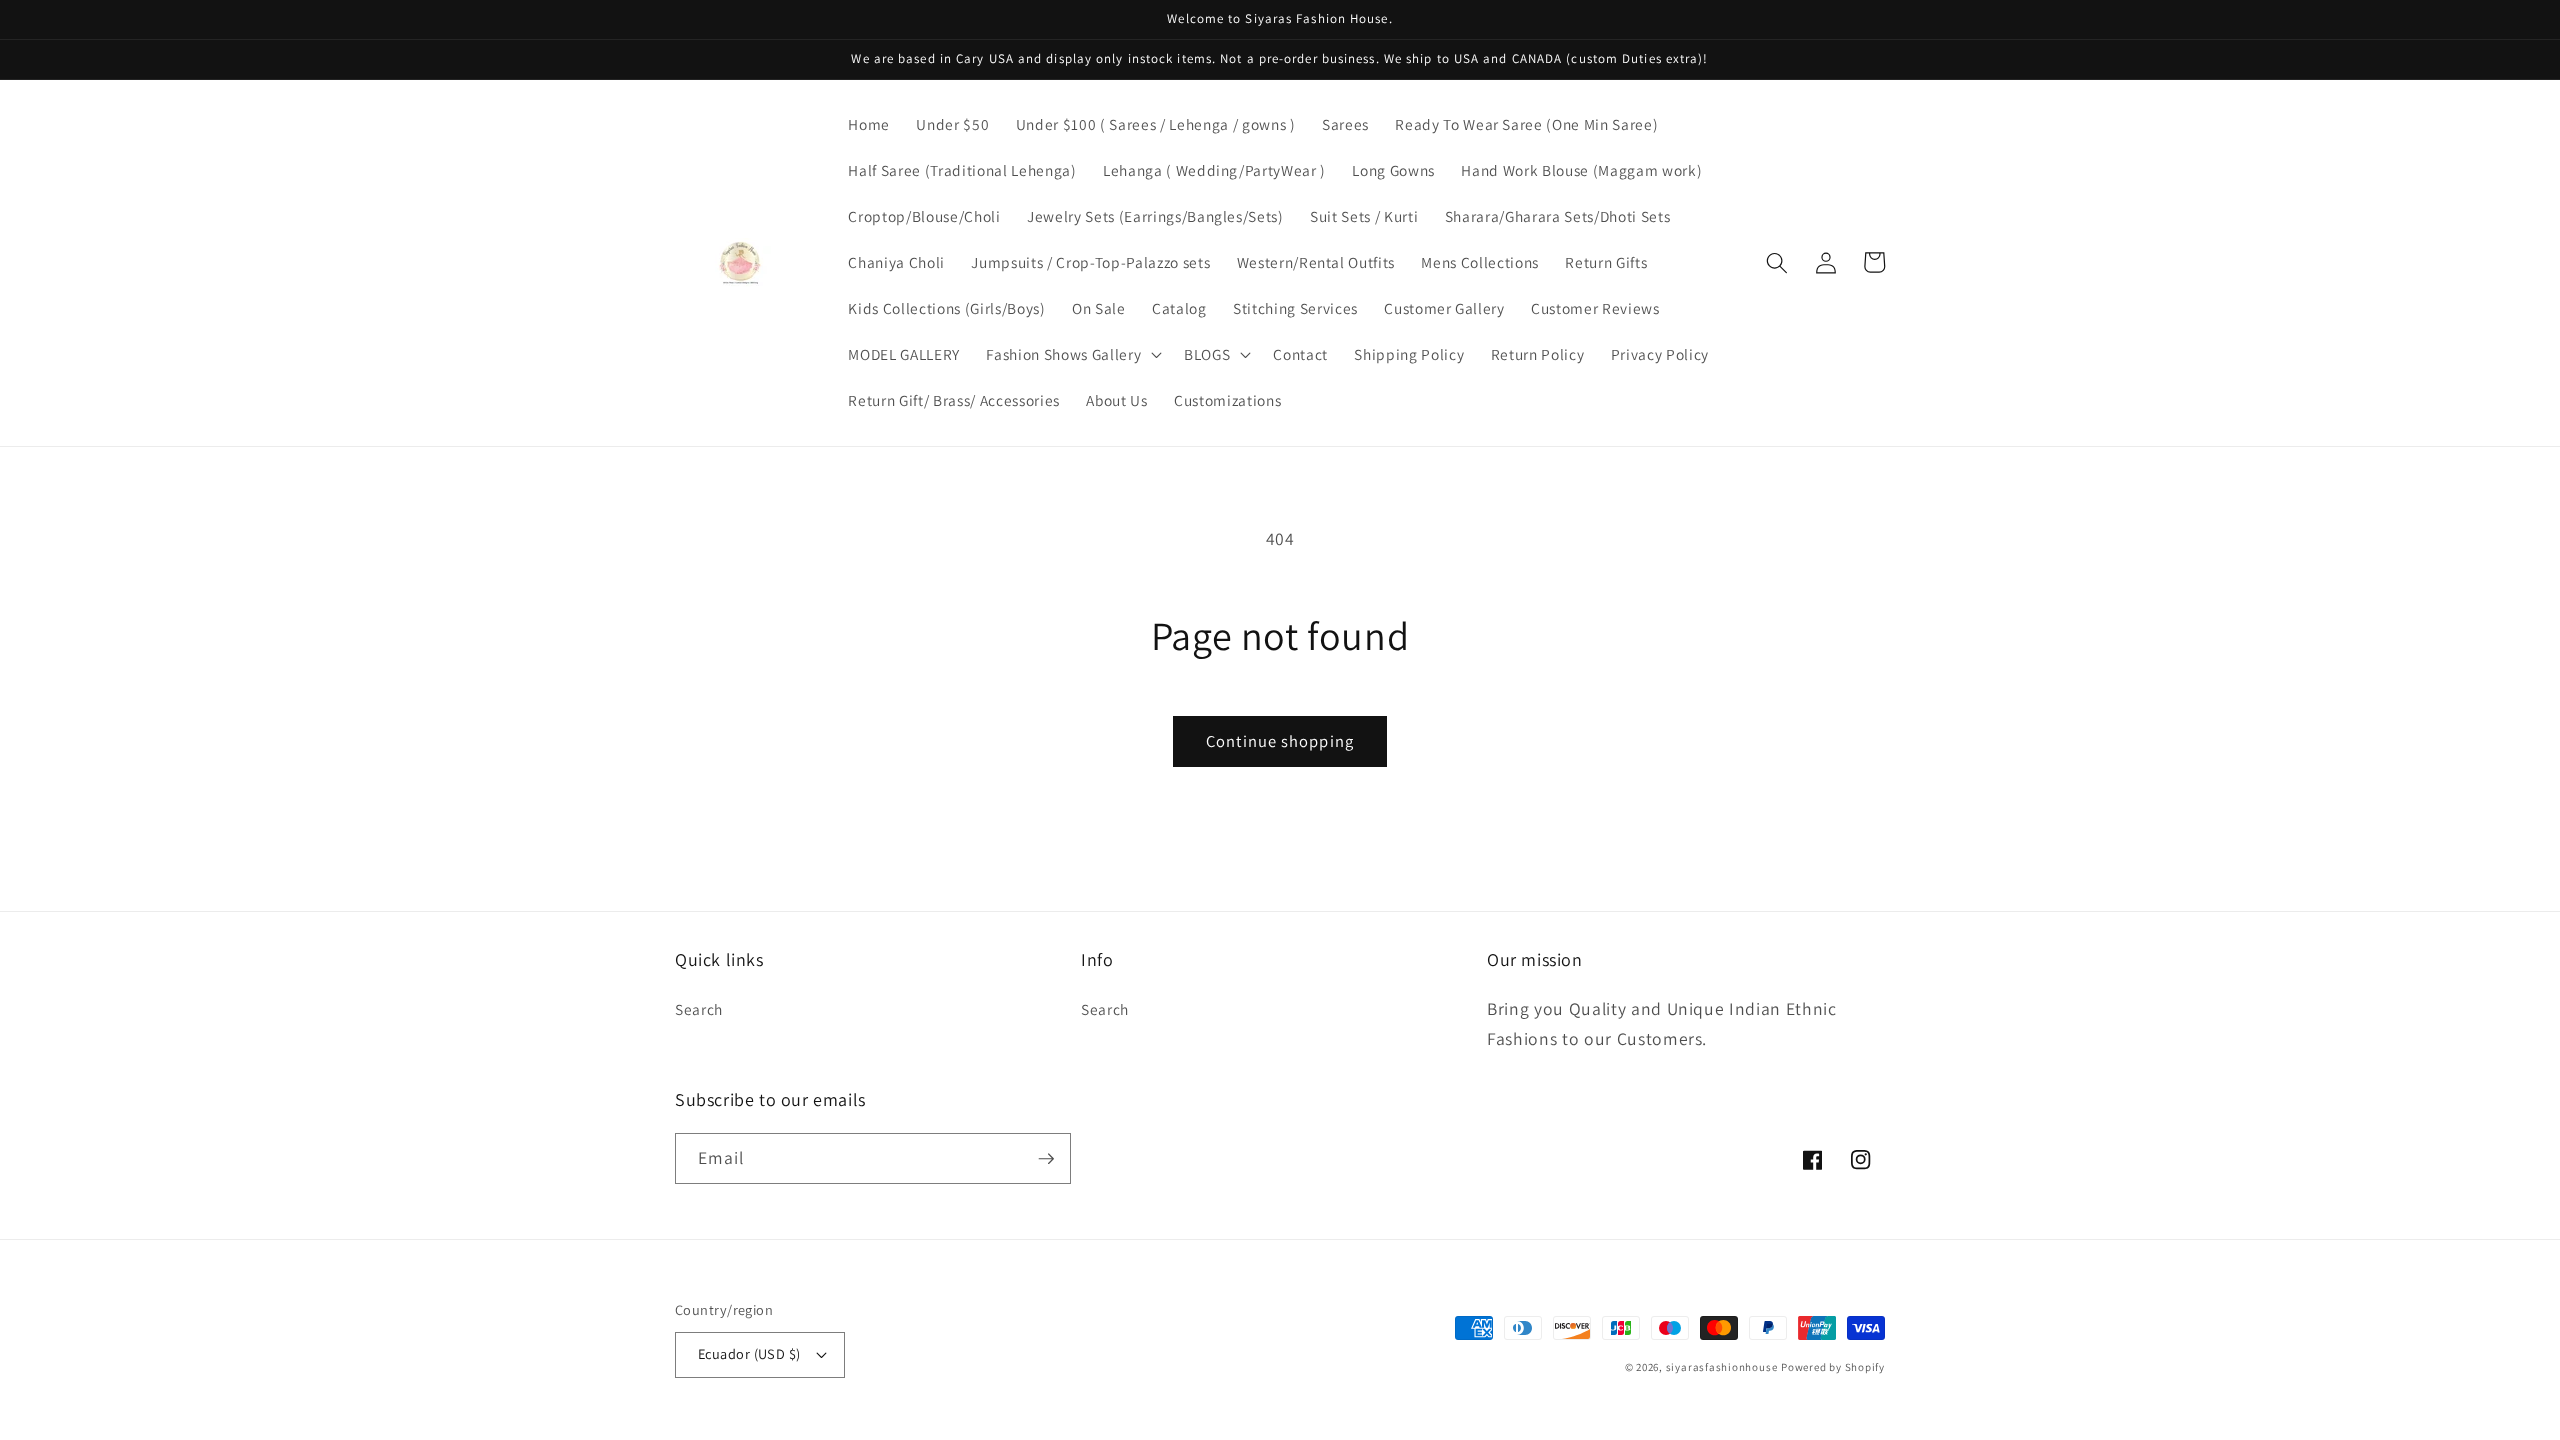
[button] (1072, 355)
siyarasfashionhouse (1722, 1367)
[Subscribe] (1046, 1159)
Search (699, 1009)
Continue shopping (1280, 741)
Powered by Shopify (1833, 1367)
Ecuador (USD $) (749, 1353)
